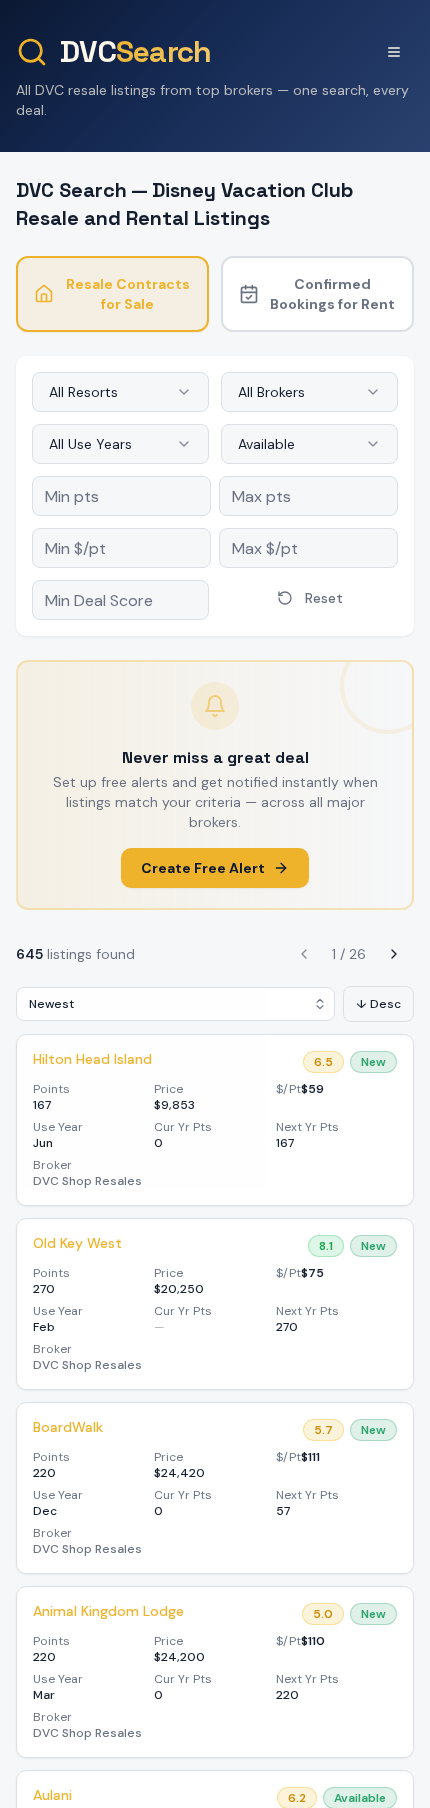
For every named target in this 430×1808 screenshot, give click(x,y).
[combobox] (120, 392)
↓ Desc (378, 1004)
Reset (324, 598)
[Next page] (394, 954)
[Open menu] (394, 52)
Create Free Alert (203, 868)
